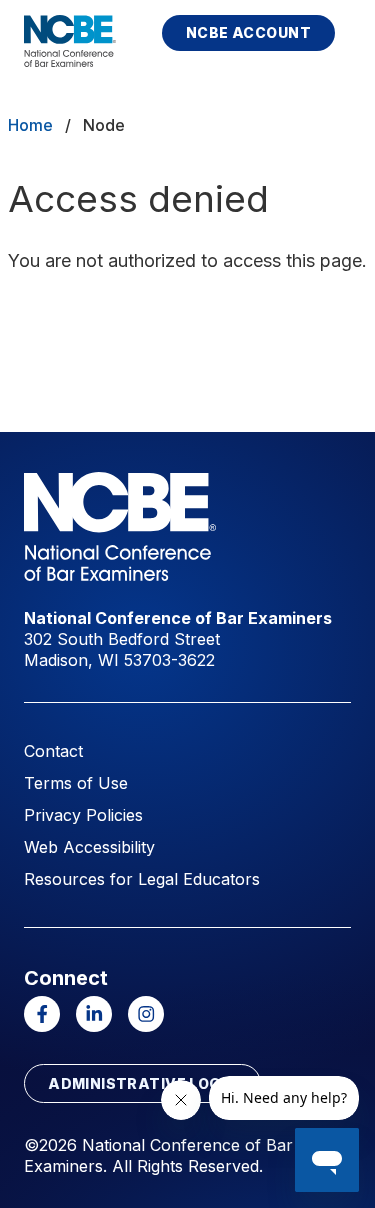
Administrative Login (142, 1083)
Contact (53, 751)
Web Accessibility (89, 847)
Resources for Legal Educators (142, 879)
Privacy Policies (83, 815)
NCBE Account (248, 32)
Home (30, 125)
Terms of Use (76, 783)
